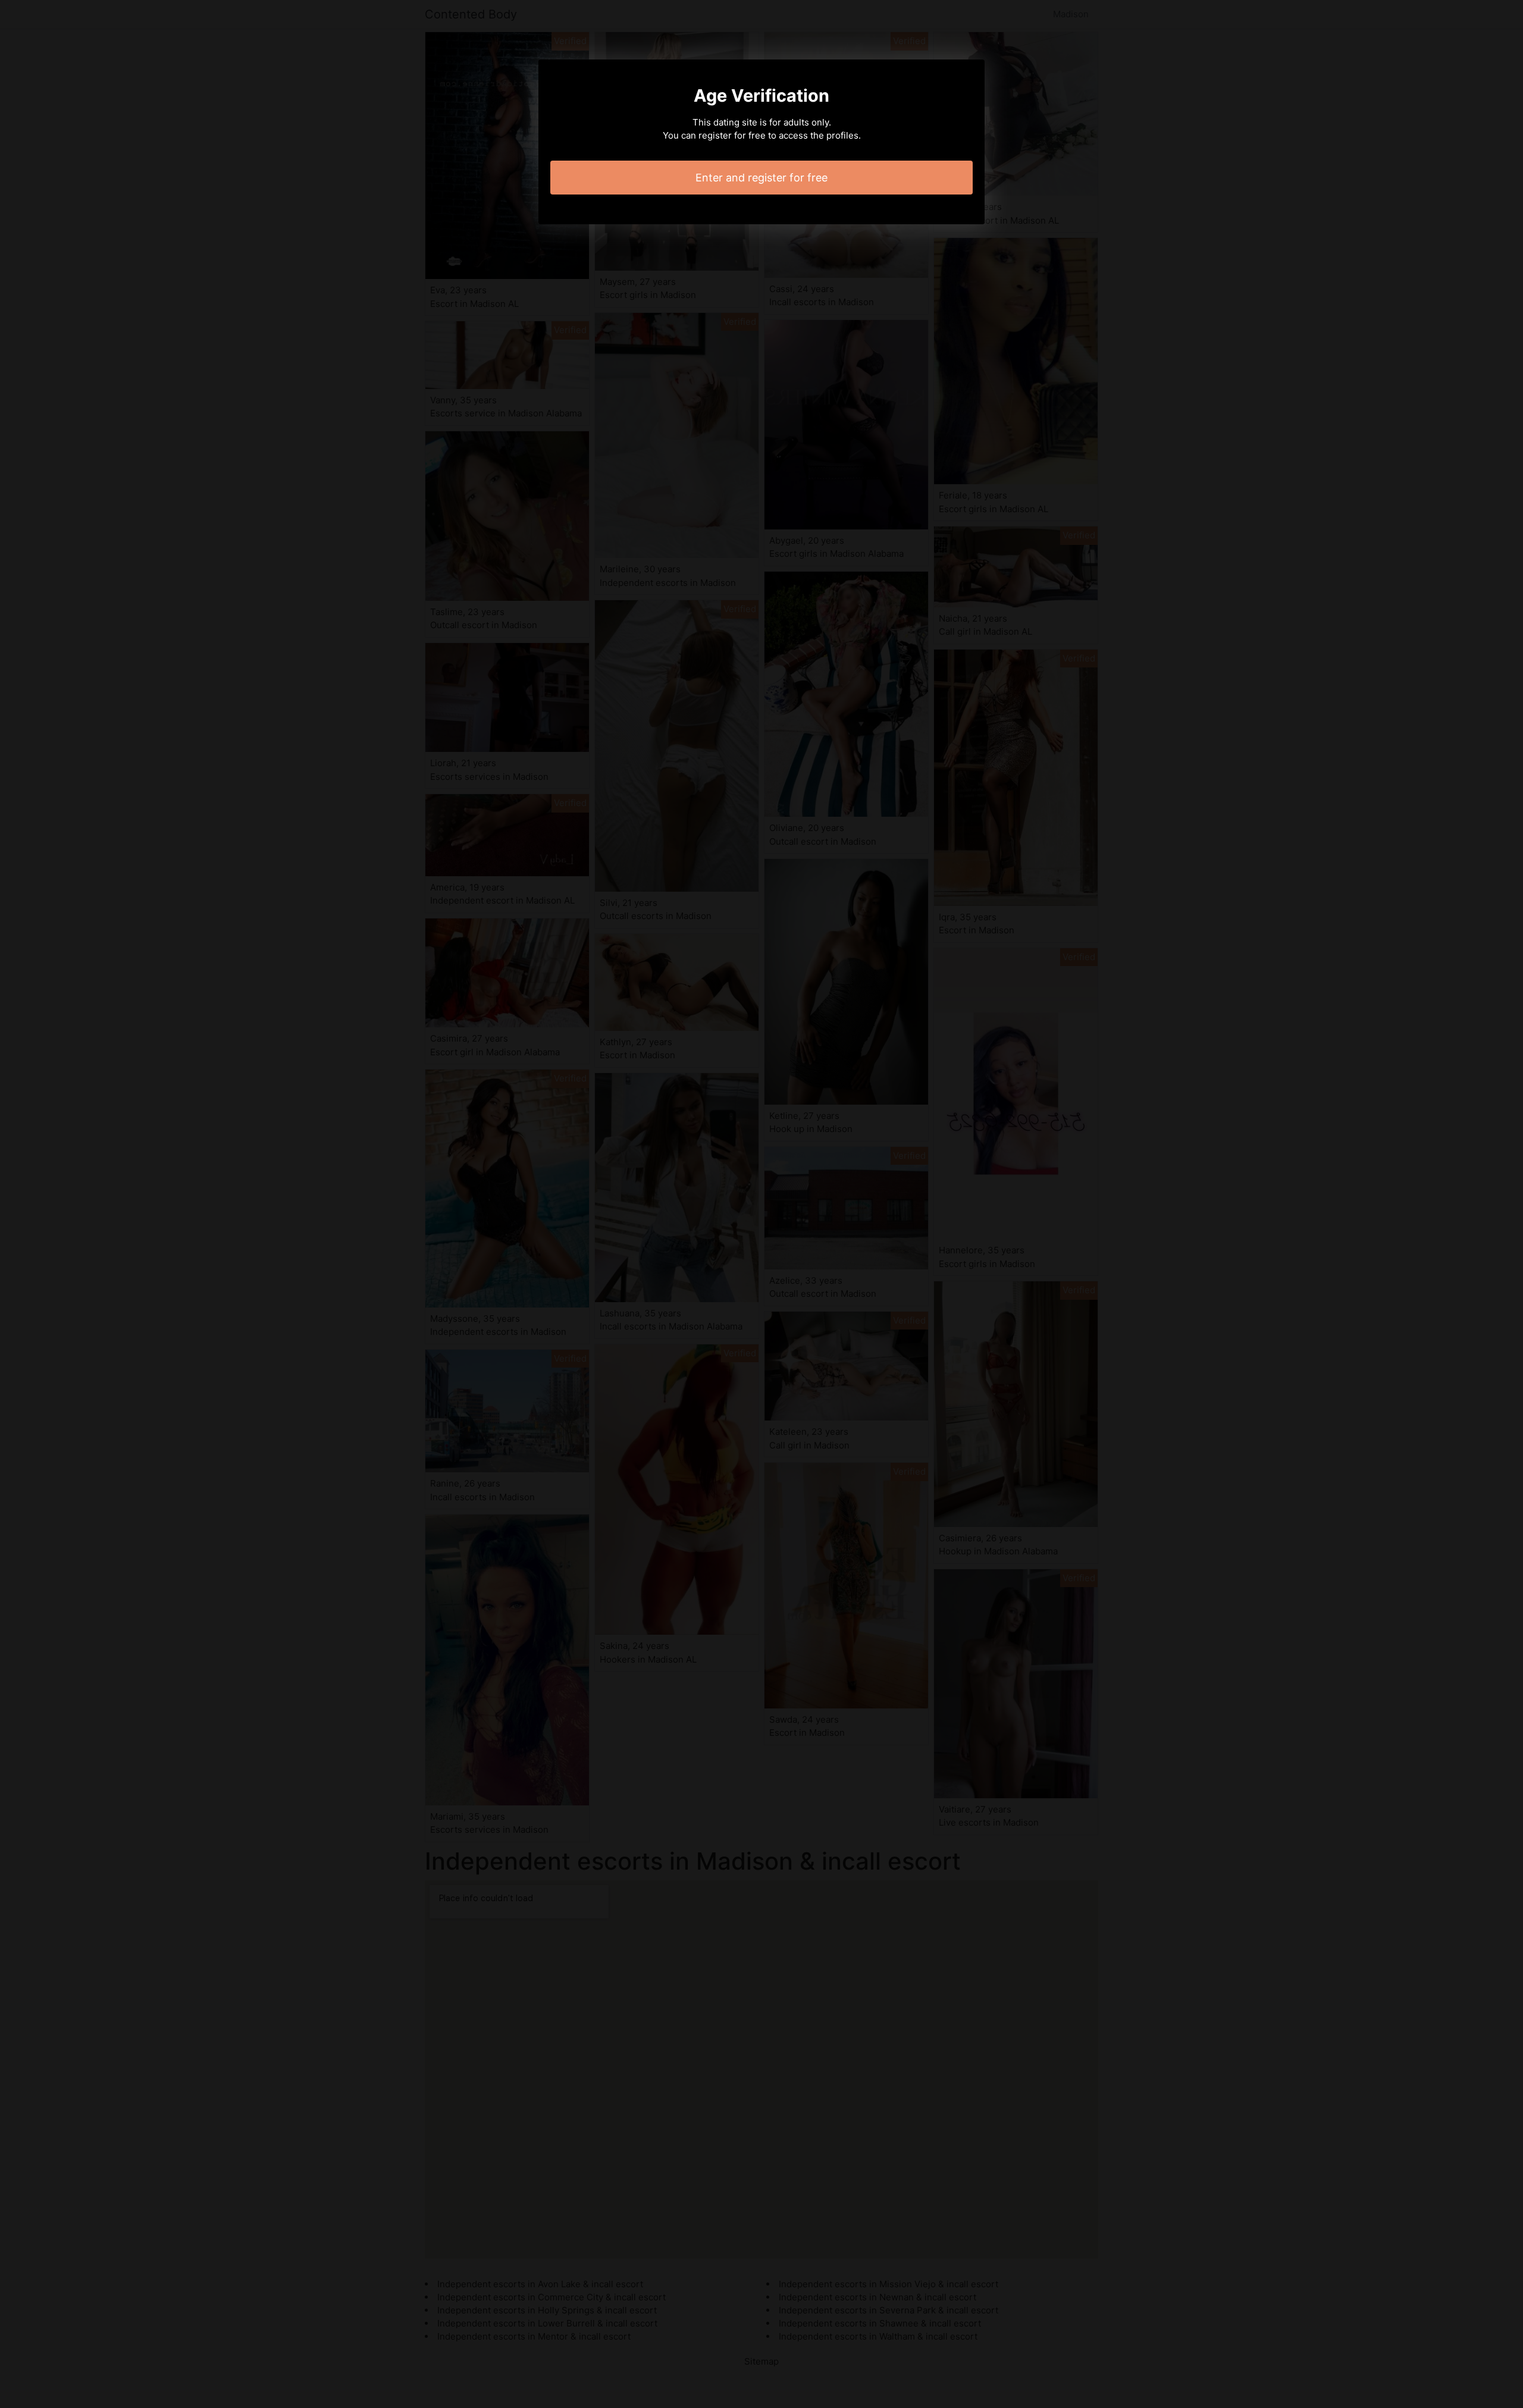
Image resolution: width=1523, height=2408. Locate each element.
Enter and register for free (761, 178)
